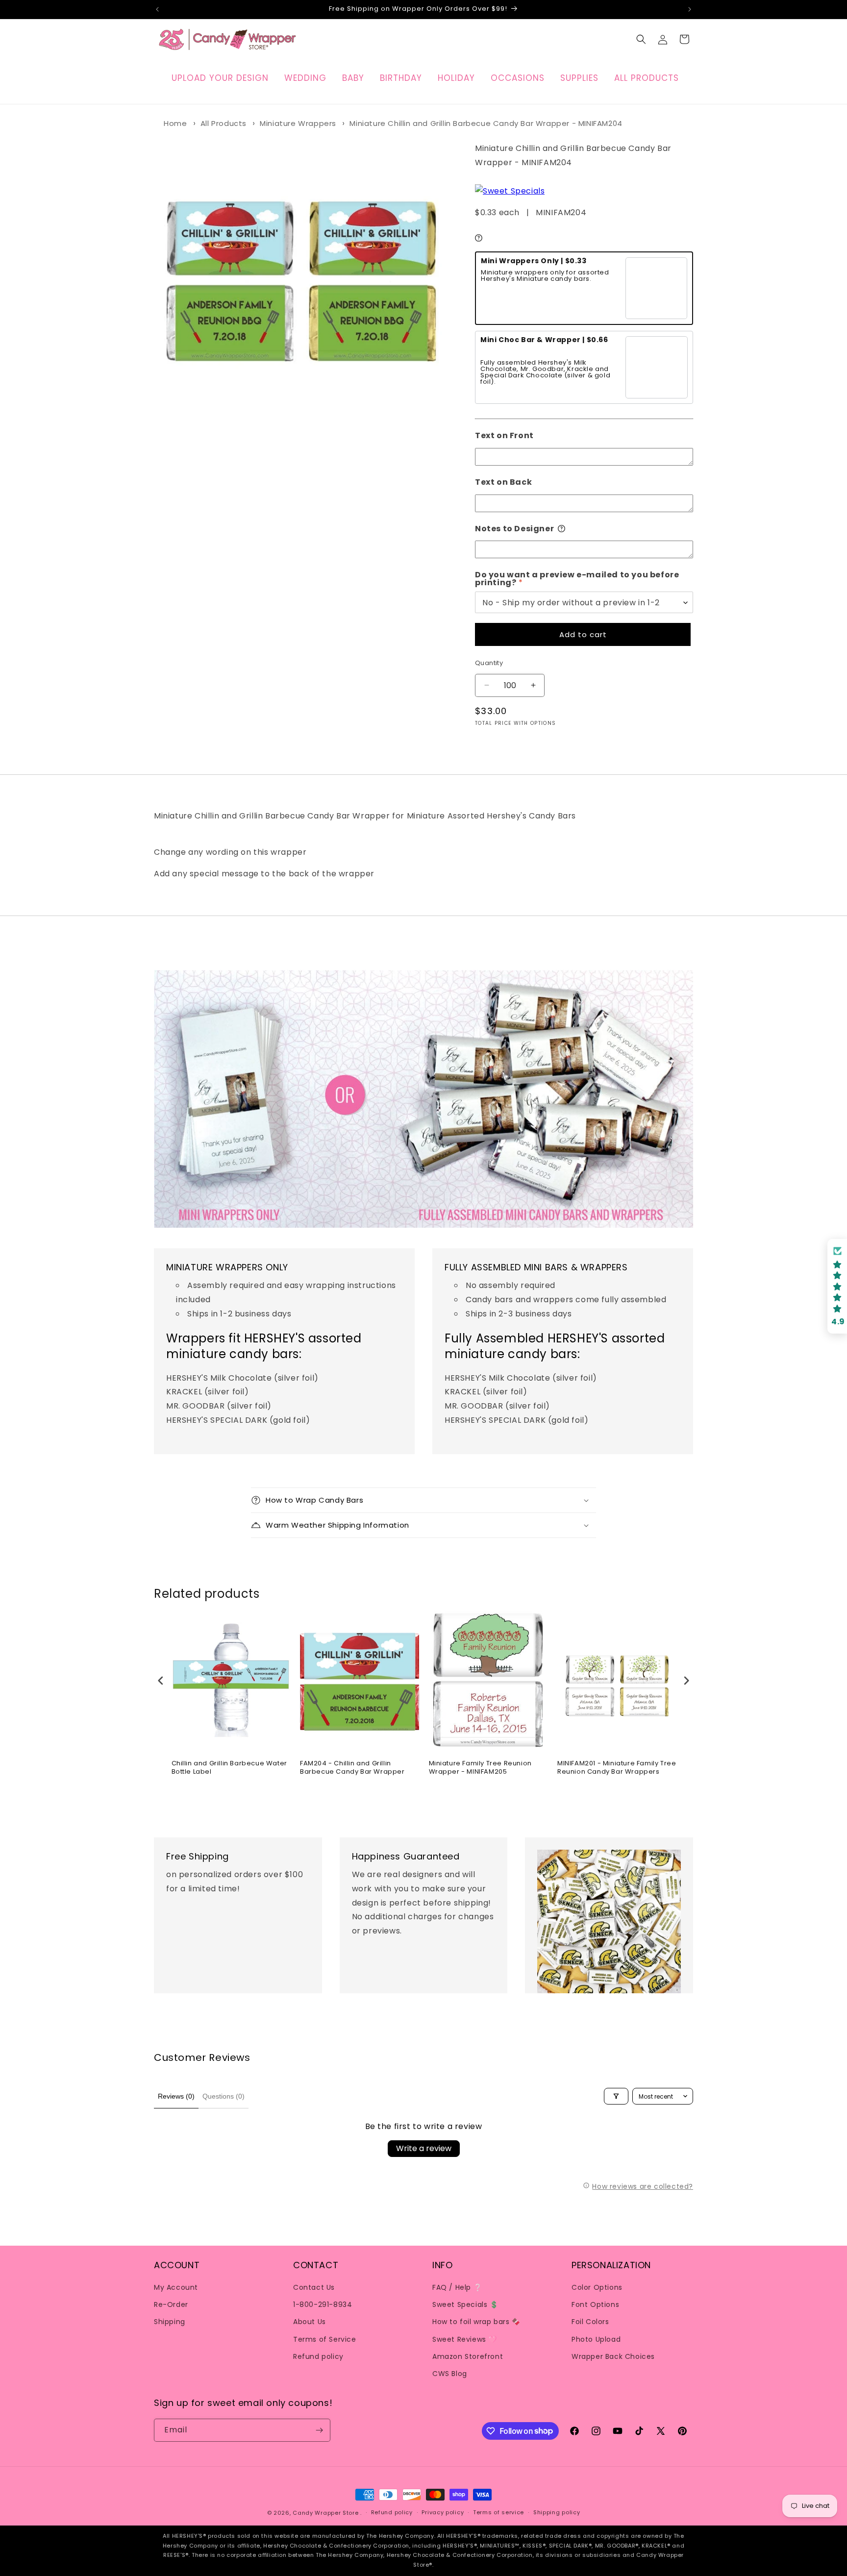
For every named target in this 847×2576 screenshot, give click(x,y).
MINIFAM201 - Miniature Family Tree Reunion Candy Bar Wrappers (617, 1768)
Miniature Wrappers (298, 123)
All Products (224, 123)
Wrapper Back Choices (613, 2356)
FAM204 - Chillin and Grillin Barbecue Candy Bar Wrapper (352, 1768)
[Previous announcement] (157, 9)
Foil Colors (590, 2322)
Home (175, 123)
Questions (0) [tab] (224, 2096)
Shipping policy (557, 2512)
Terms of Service (325, 2339)
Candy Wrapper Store (325, 2513)
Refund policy (318, 2356)
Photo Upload (596, 2339)
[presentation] (161, 1680)
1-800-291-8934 (323, 2304)
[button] (641, 39)
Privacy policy (443, 2512)
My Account (176, 2287)
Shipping (170, 2322)
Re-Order (171, 2304)
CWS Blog (450, 2374)
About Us (310, 2322)
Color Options (597, 2287)
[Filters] (616, 2096)
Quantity (489, 663)
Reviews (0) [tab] (176, 2096)
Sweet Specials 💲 (465, 2304)
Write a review (424, 2148)
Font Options (595, 2304)
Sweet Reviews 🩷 (465, 2339)
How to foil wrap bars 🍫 (476, 2322)
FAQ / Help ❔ (457, 2287)
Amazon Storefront (468, 2356)
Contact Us (314, 2287)
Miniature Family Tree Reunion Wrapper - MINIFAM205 (480, 1768)
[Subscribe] (319, 2430)
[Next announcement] (690, 9)
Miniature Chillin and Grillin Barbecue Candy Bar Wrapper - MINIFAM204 (486, 123)
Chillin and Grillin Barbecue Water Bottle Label (229, 1768)
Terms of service (498, 2512)
